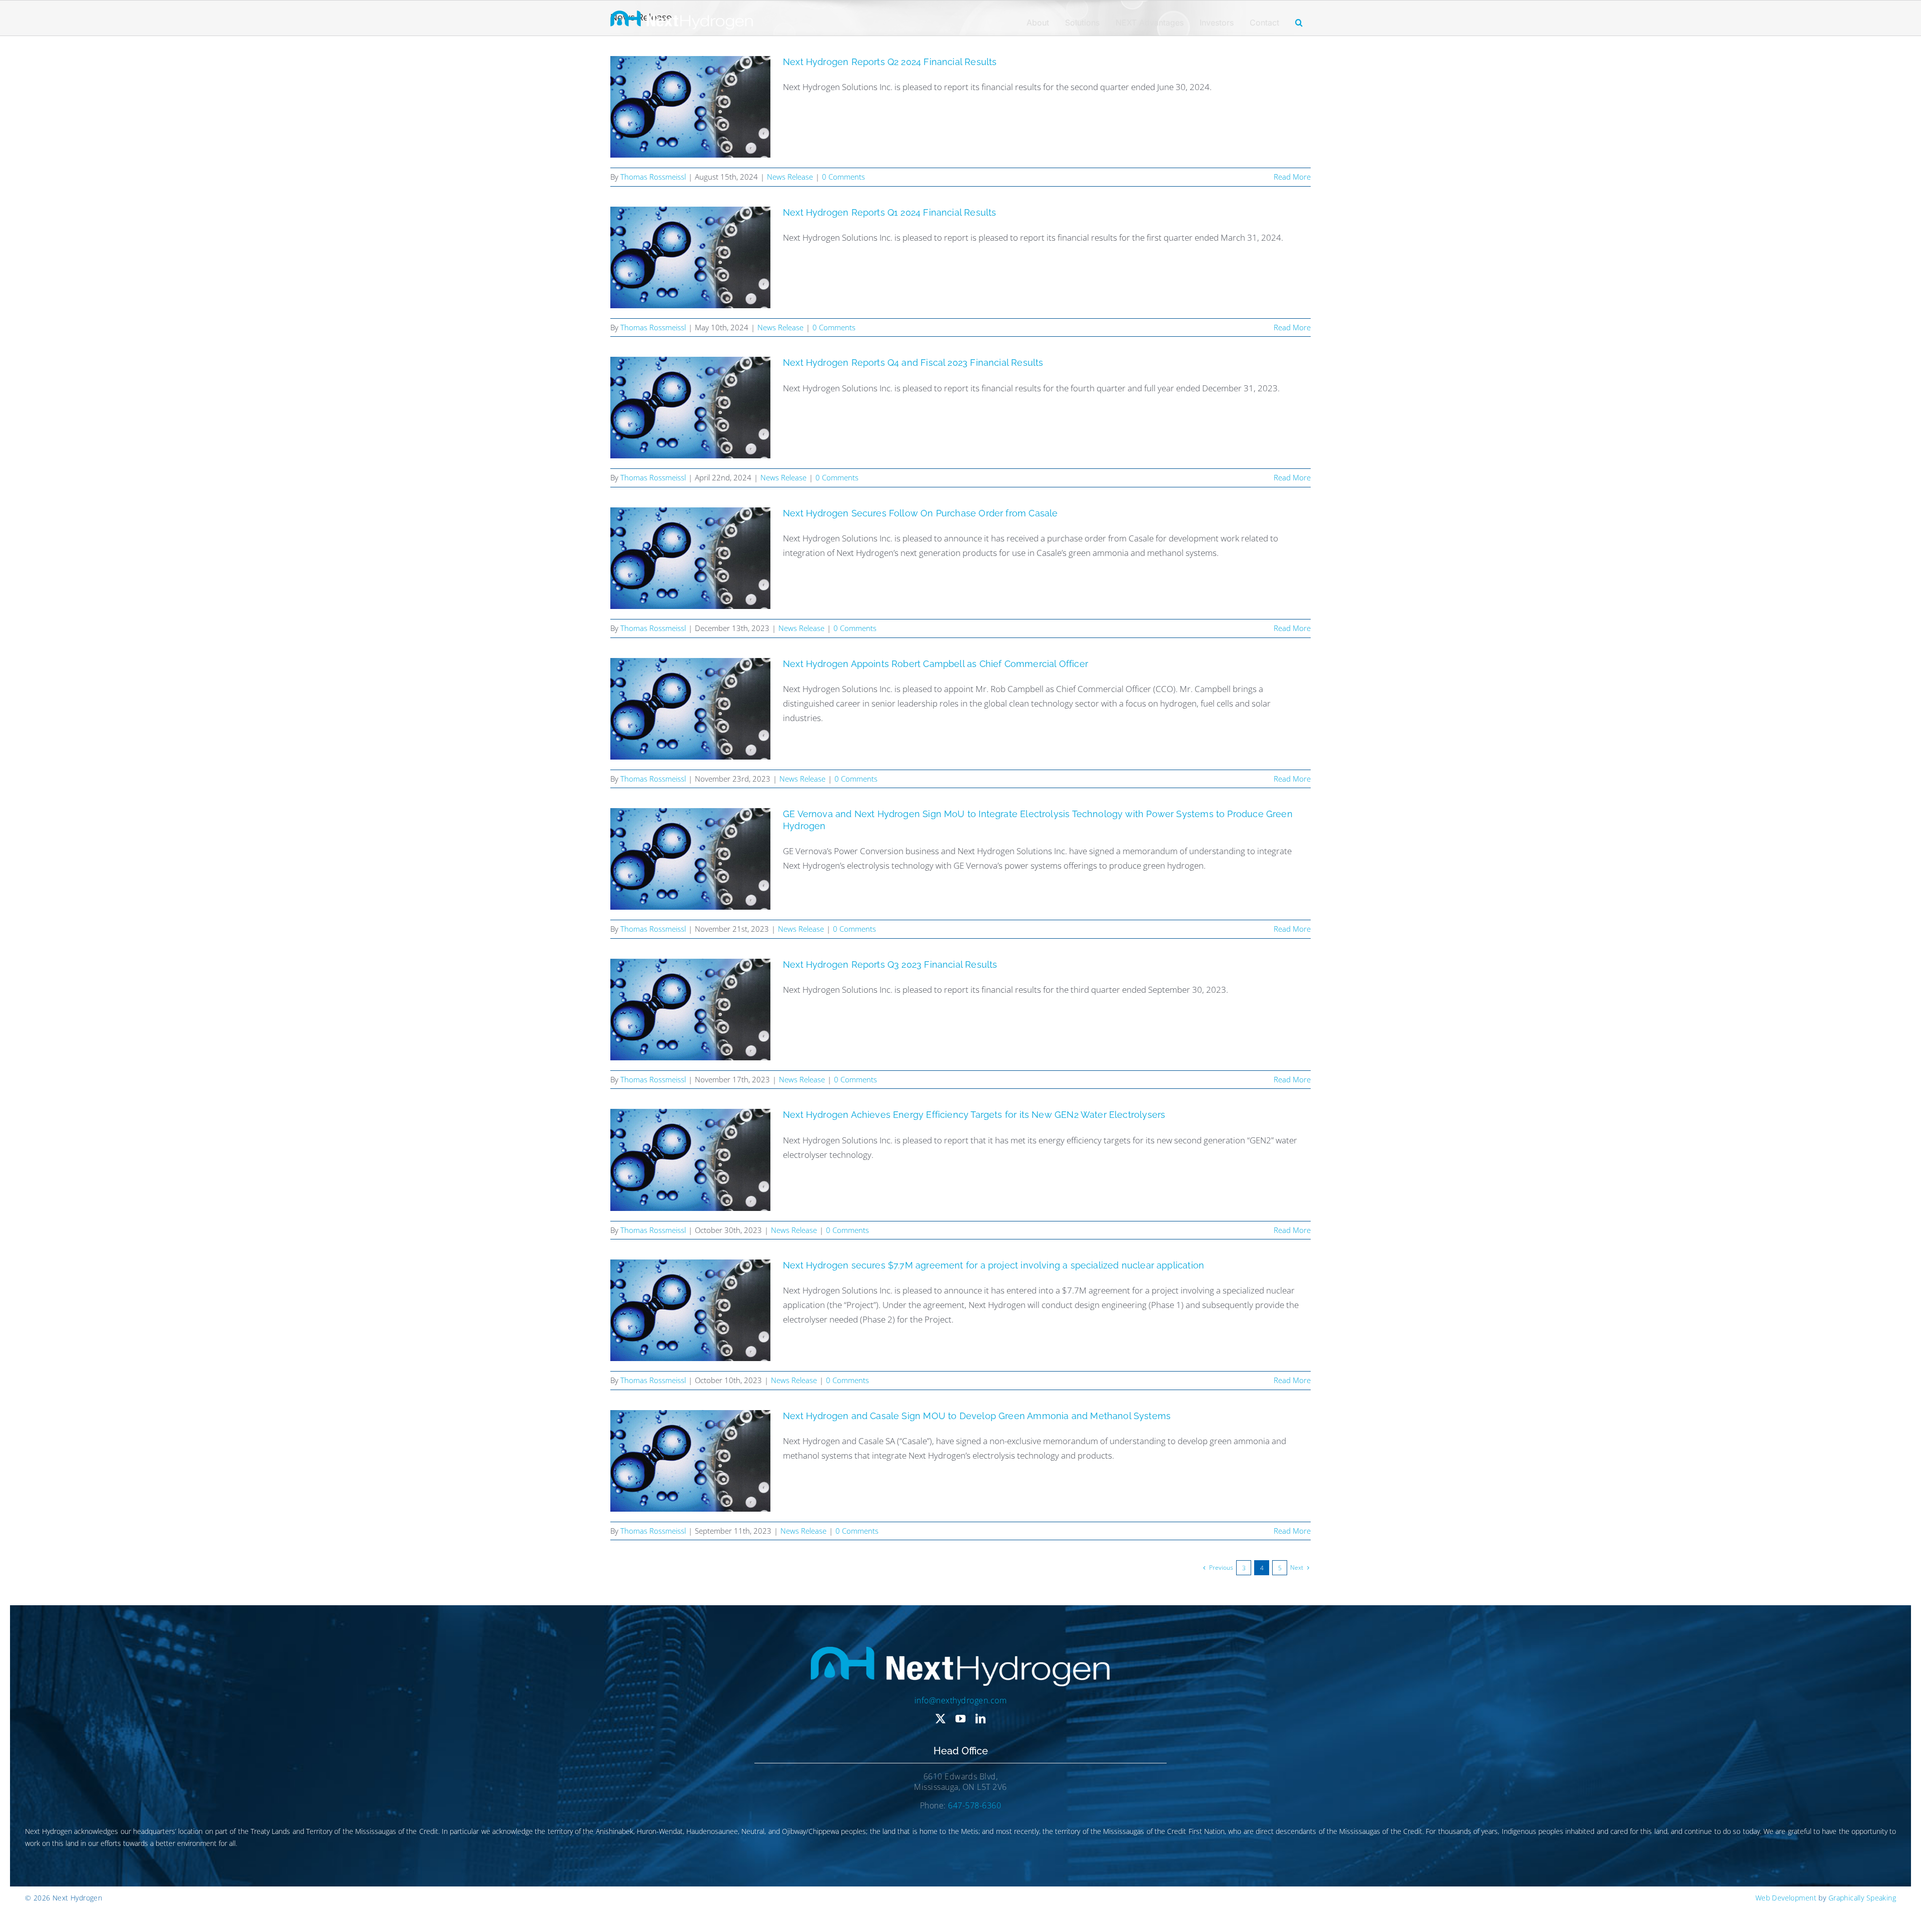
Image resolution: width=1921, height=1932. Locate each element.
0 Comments (843, 177)
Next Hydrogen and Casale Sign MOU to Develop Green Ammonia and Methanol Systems (977, 1416)
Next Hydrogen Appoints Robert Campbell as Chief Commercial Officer (935, 664)
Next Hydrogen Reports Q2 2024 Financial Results (890, 62)
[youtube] (960, 1719)
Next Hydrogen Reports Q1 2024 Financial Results (889, 212)
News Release (790, 177)
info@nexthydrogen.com (960, 1700)
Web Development (1786, 1898)
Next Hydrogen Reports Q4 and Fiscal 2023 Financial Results (913, 363)
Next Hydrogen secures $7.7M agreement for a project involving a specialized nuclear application (994, 1265)
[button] (1299, 23)
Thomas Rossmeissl (653, 177)
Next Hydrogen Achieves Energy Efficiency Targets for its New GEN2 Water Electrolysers (974, 1115)
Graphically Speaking (1862, 1898)
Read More (1292, 177)
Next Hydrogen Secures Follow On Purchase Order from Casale (920, 513)
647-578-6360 (975, 1805)
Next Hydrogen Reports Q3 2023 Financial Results (890, 964)
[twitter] (940, 1719)
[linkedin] (981, 1719)
